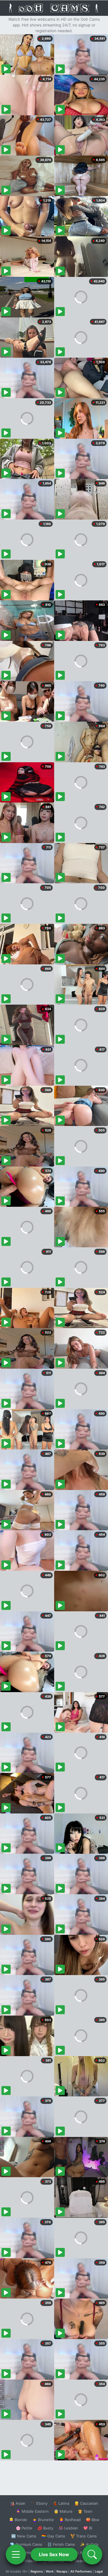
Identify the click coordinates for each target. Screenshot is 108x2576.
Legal (99, 2571)
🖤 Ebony (39, 2503)
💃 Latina (61, 2503)
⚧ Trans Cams (84, 2536)
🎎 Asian (18, 2503)
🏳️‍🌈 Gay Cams (53, 2536)
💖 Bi (88, 2528)
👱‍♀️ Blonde (18, 2520)
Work (50, 2571)
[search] (92, 2554)
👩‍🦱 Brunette (43, 2520)
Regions (37, 2571)
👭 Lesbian (68, 2528)
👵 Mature (63, 2511)
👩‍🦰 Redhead (70, 2520)
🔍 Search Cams (84, 2561)
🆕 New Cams (24, 2536)
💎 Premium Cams (26, 2544)
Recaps (62, 2571)
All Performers (81, 2571)
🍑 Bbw (93, 2520)
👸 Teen (85, 2511)
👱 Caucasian (86, 2503)
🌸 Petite (24, 2528)
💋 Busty (45, 2528)
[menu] (16, 2554)
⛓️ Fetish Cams (61, 2544)
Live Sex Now (54, 2554)
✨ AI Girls (89, 2544)
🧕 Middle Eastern (32, 2511)
